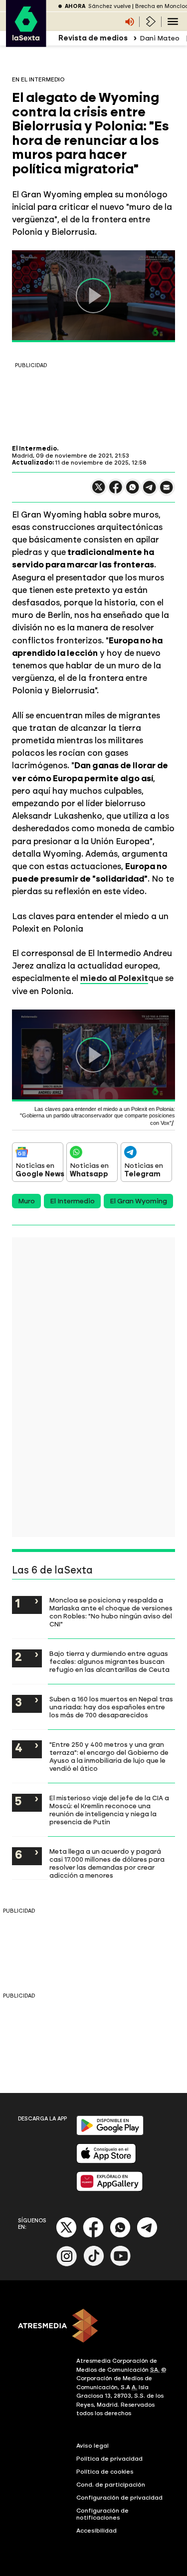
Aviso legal (93, 2446)
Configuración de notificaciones (102, 2514)
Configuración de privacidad (119, 2498)
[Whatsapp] (120, 2236)
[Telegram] (147, 2236)
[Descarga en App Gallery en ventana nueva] (110, 2189)
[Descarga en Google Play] (110, 2133)
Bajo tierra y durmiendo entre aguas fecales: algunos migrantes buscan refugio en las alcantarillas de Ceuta (109, 1661)
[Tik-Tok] (94, 2264)
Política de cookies (105, 2472)
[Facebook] (93, 2236)
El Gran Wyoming (138, 1201)
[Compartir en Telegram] (150, 492)
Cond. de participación (111, 2485)
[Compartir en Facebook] (116, 491)
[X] (99, 491)
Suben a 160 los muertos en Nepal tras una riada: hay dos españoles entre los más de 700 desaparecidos (111, 1707)
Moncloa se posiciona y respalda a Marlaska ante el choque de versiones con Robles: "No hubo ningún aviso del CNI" (111, 1612)
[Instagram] (67, 2264)
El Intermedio (72, 1201)
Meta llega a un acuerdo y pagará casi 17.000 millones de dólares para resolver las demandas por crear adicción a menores (107, 1863)
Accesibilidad (96, 2531)
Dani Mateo (160, 38)
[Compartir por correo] (167, 492)
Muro (26, 1201)
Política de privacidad (109, 2459)
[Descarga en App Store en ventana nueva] (106, 2161)
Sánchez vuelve (109, 6)
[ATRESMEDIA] (93, 2327)
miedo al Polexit (114, 978)
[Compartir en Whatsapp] (133, 491)
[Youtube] (121, 2264)
